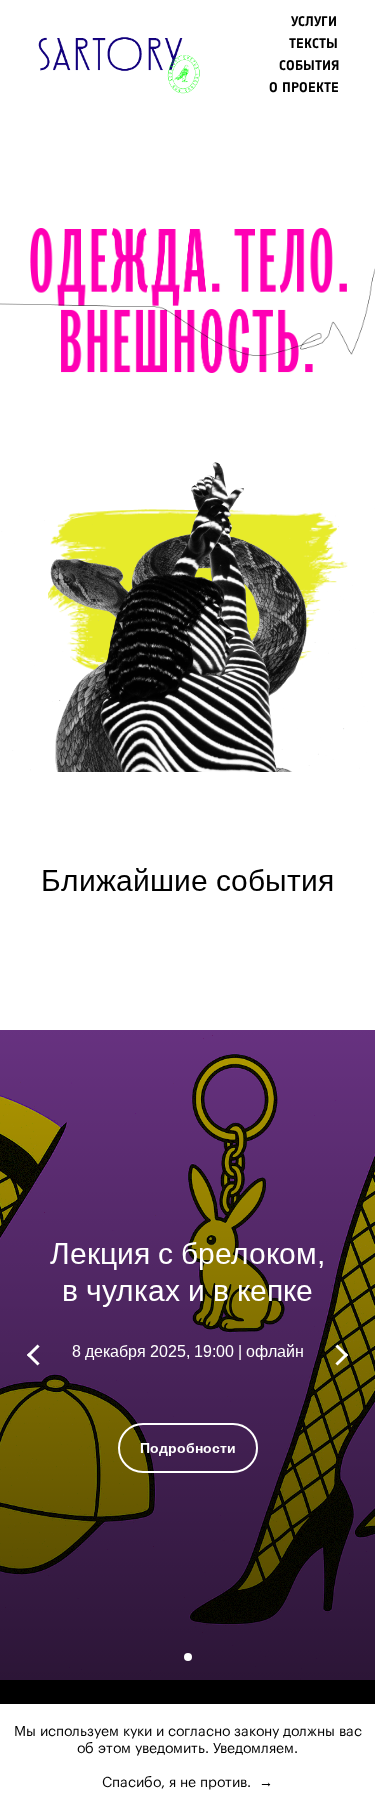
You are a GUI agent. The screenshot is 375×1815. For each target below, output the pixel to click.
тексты (313, 43)
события (309, 65)
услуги (314, 21)
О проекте (304, 87)
